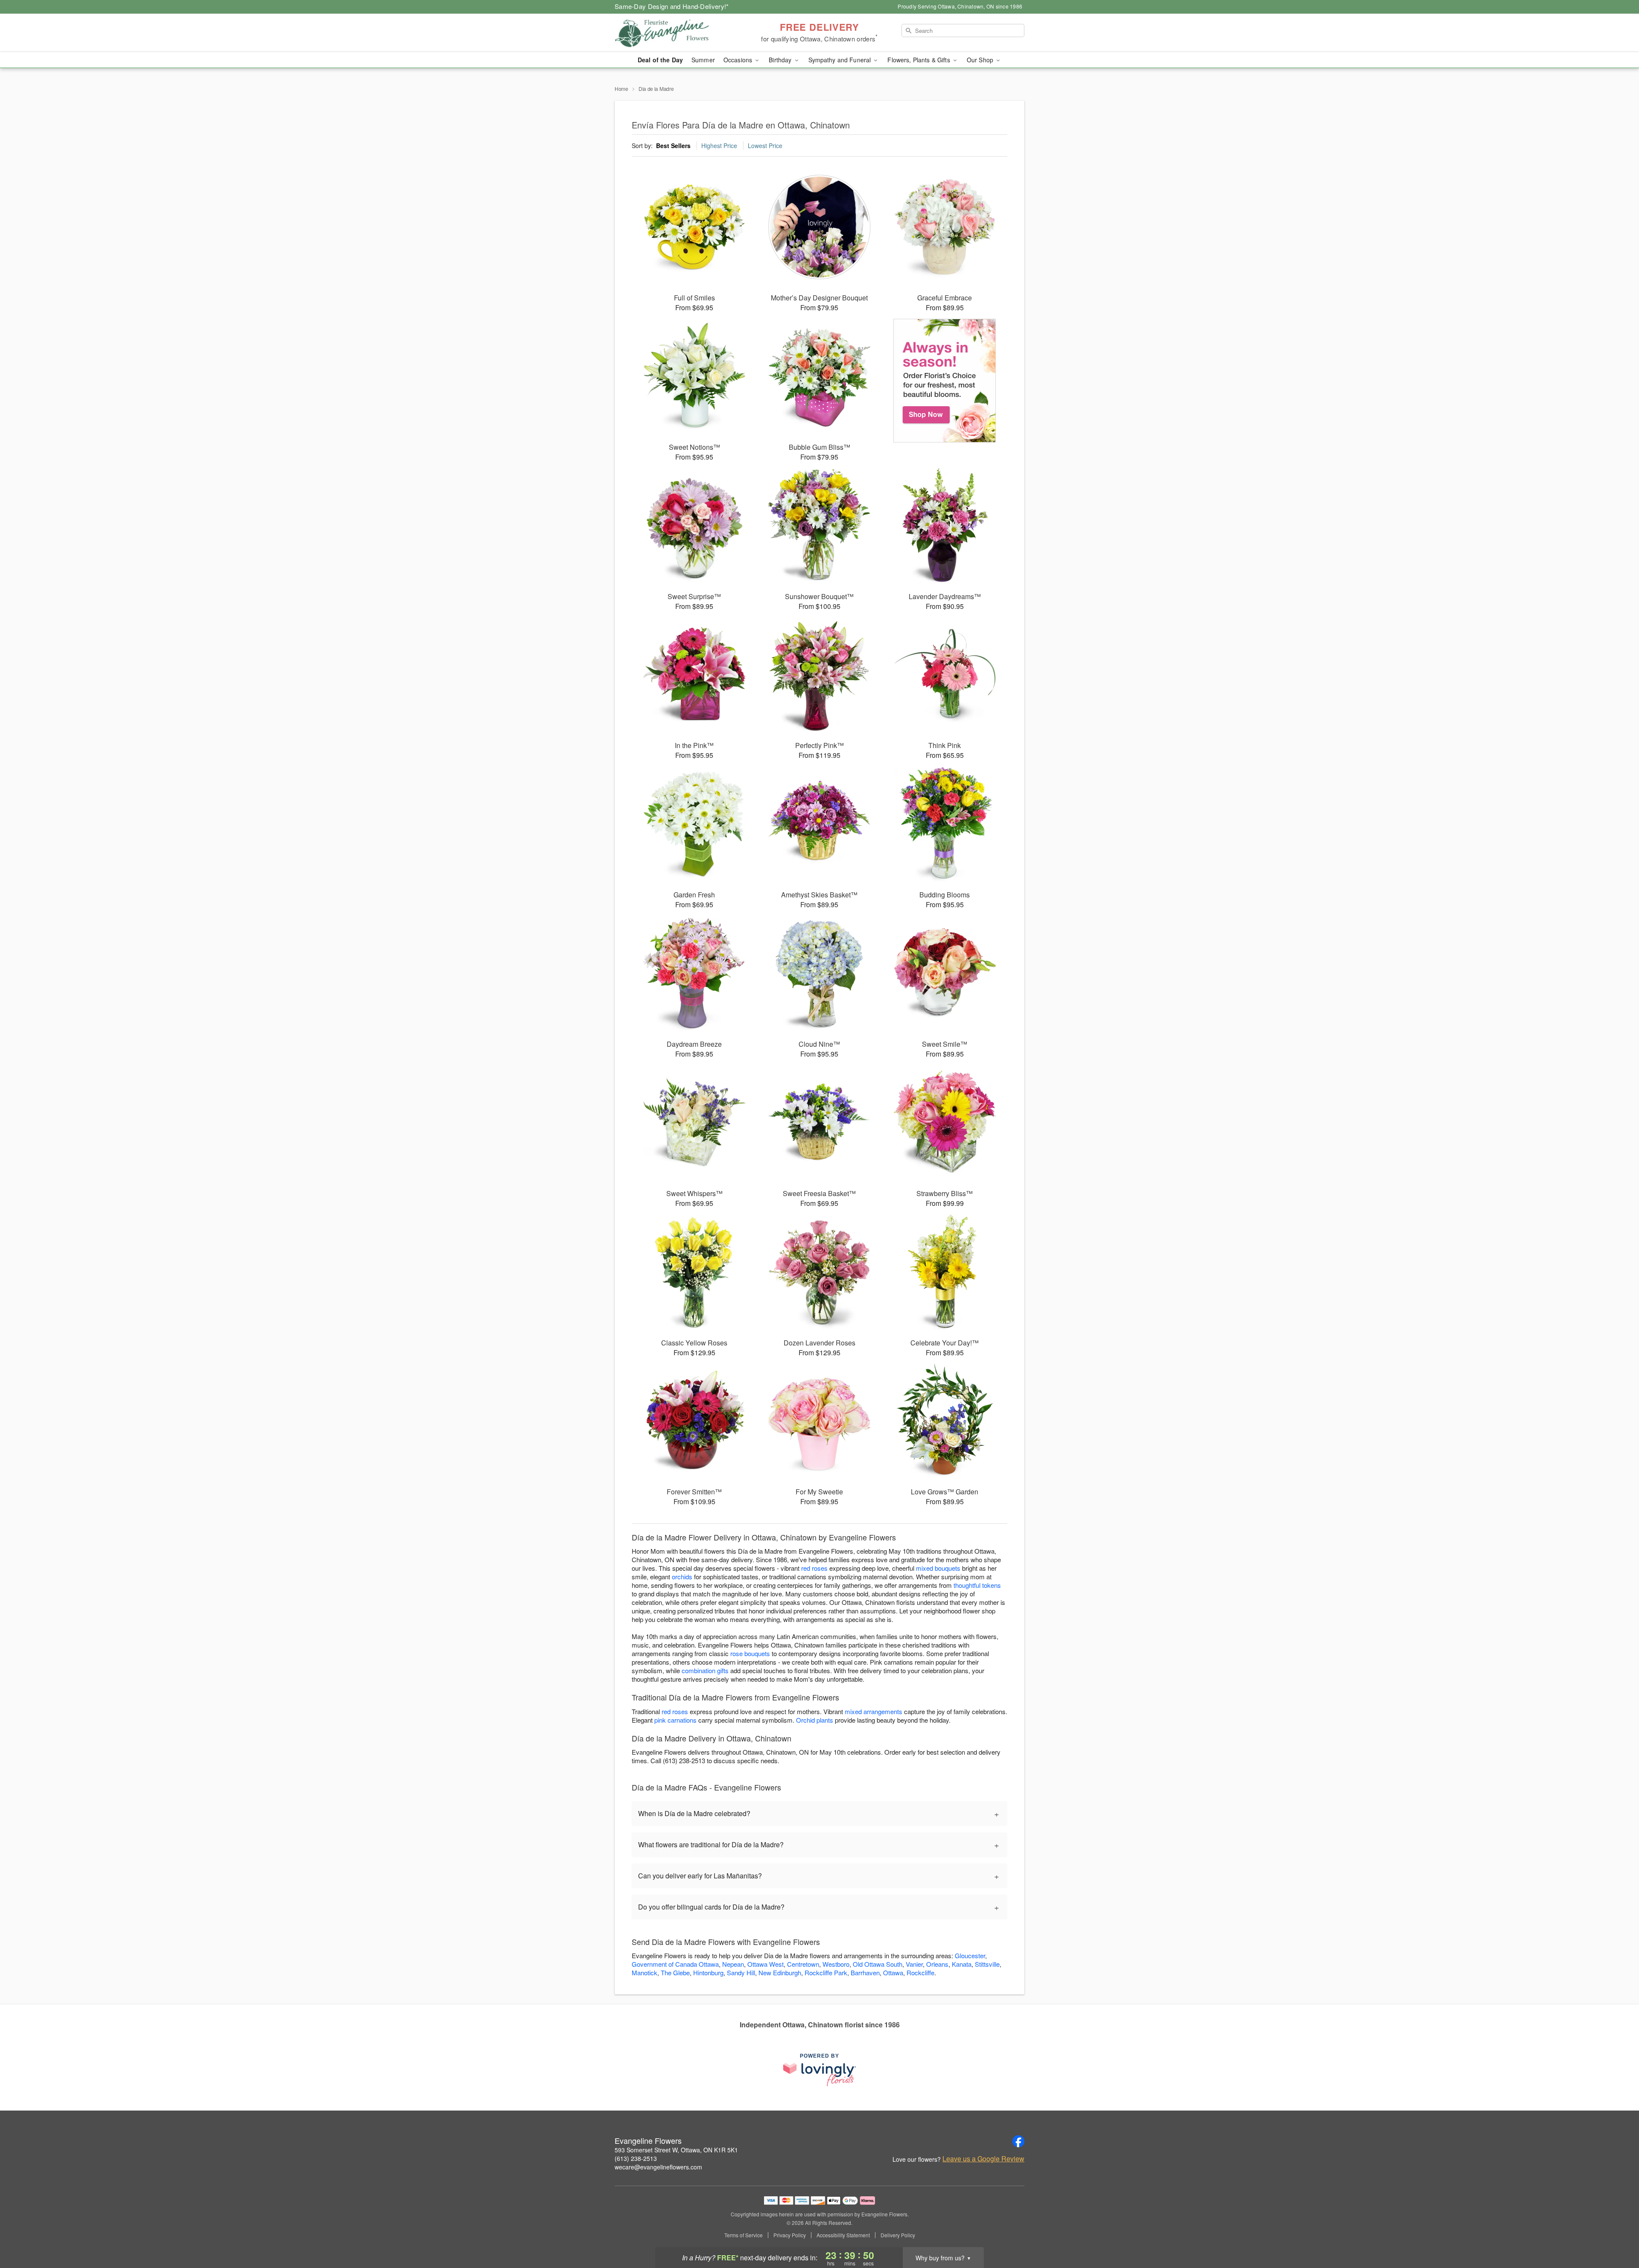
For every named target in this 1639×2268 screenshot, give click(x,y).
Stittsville (987, 1964)
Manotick (645, 1972)
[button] (1617, 2232)
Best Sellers (673, 146)
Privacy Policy (790, 2235)
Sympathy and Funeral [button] (841, 60)
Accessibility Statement (843, 2235)
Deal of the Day (660, 60)
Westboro (836, 1964)
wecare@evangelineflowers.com (658, 2167)
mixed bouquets (938, 1568)
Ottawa (893, 1972)
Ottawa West (766, 1964)
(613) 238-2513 (636, 2158)
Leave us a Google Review (983, 2159)
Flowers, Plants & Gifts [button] (919, 60)
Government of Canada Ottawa (675, 1964)
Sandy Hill (741, 1972)
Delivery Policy (898, 2235)
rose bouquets (750, 1653)
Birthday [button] (781, 60)
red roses (814, 1568)
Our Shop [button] (981, 60)
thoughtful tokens (977, 1585)
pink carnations (675, 1720)
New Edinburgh (780, 1972)
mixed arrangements (873, 1711)
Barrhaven (865, 1972)
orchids (682, 1577)
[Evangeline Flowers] (676, 33)
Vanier (914, 1964)
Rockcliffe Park (826, 1972)
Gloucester (970, 1955)
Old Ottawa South (878, 1964)
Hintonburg (708, 1972)
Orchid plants (815, 1720)
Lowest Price (765, 146)
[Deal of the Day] (945, 381)
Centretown (803, 1964)
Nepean (733, 1964)
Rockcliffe (920, 1972)
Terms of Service (744, 2235)
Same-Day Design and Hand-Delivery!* (672, 6)
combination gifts (705, 1670)
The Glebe (675, 1972)
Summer (703, 60)
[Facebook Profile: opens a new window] (1018, 2141)
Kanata (962, 1964)
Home (621, 89)
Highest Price (719, 146)
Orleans (937, 1964)
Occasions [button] (739, 60)
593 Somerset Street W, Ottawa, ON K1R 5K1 (676, 2150)
